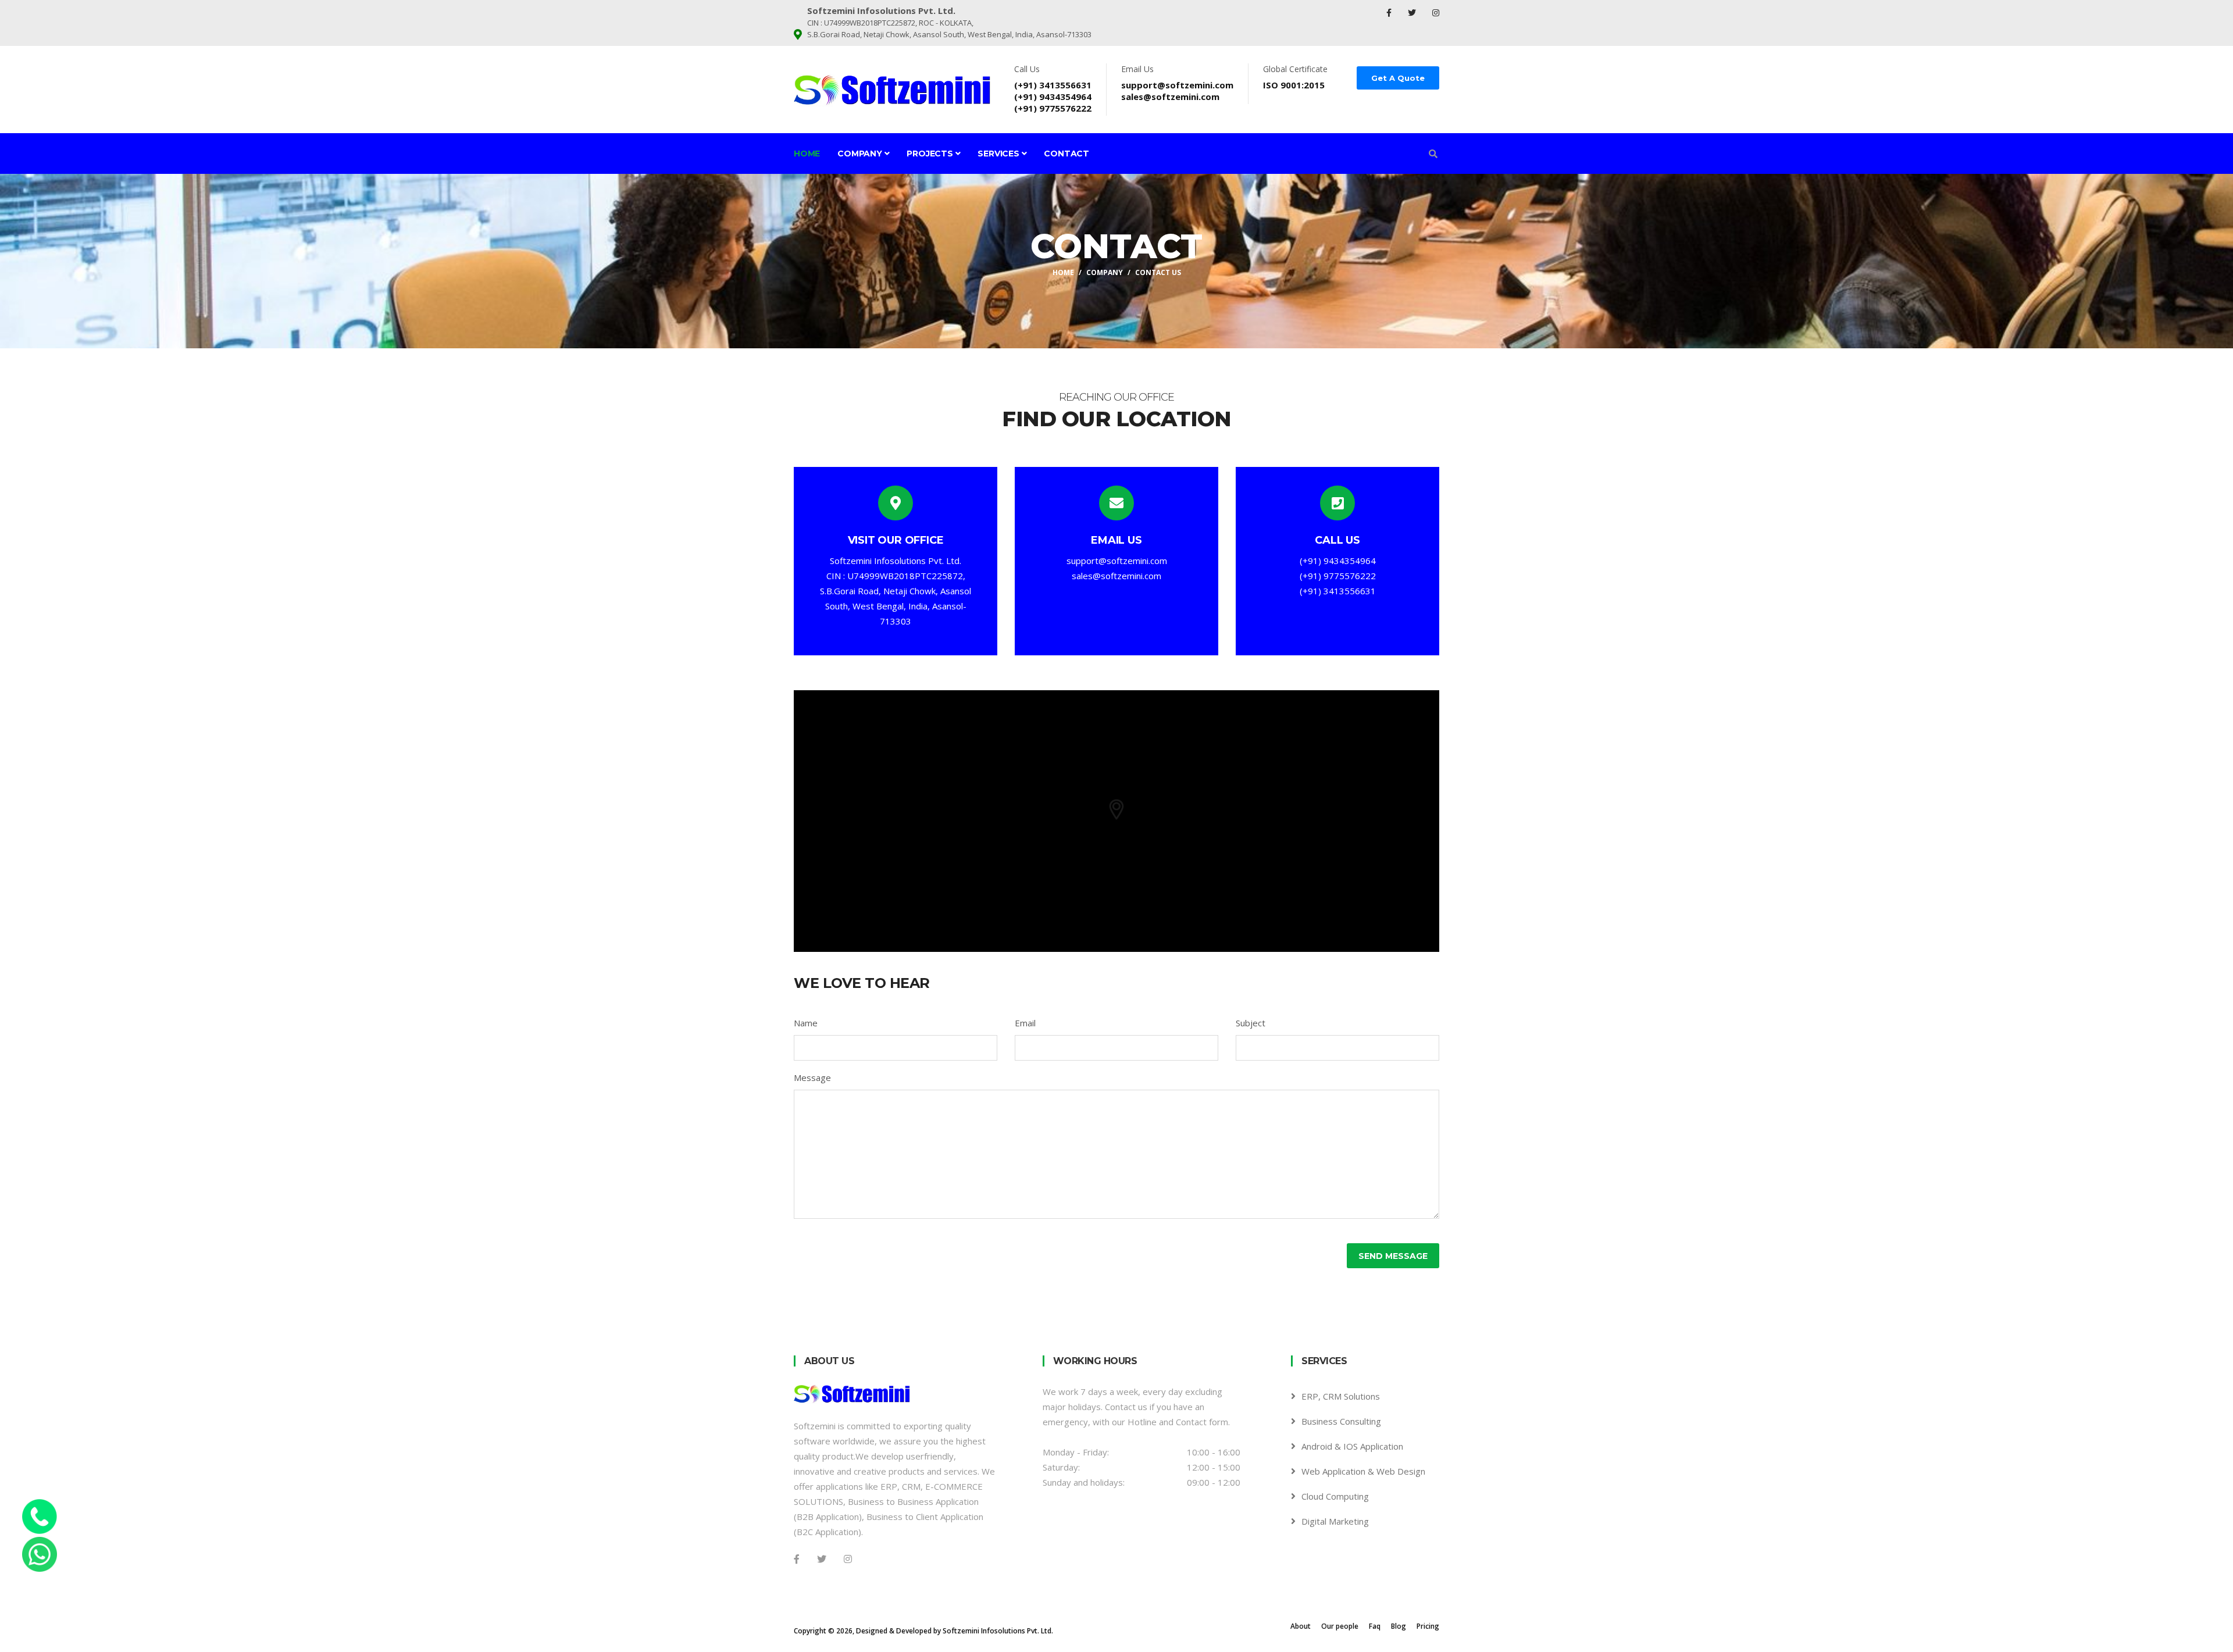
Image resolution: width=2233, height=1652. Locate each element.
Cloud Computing (1335, 1496)
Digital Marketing (1335, 1521)
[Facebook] (1390, 13)
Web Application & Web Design (1363, 1471)
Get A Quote (1398, 78)
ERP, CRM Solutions (1341, 1396)
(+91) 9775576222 (1053, 108)
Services (999, 154)
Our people (1340, 1626)
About (1301, 1626)
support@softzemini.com (1177, 85)
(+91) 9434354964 (1053, 97)
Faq (1375, 1626)
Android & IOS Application (1352, 1446)
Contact (1066, 154)
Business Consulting (1341, 1421)
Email (1025, 1023)
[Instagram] (1436, 13)
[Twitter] (1413, 13)
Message (812, 1077)
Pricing (1428, 1626)
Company (861, 154)
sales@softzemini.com (1170, 97)
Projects (931, 154)
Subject (1251, 1023)
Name (806, 1023)
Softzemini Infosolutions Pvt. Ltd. (998, 1631)
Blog (1399, 1626)
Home (807, 154)
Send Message (1393, 1256)
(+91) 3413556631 (1053, 85)
